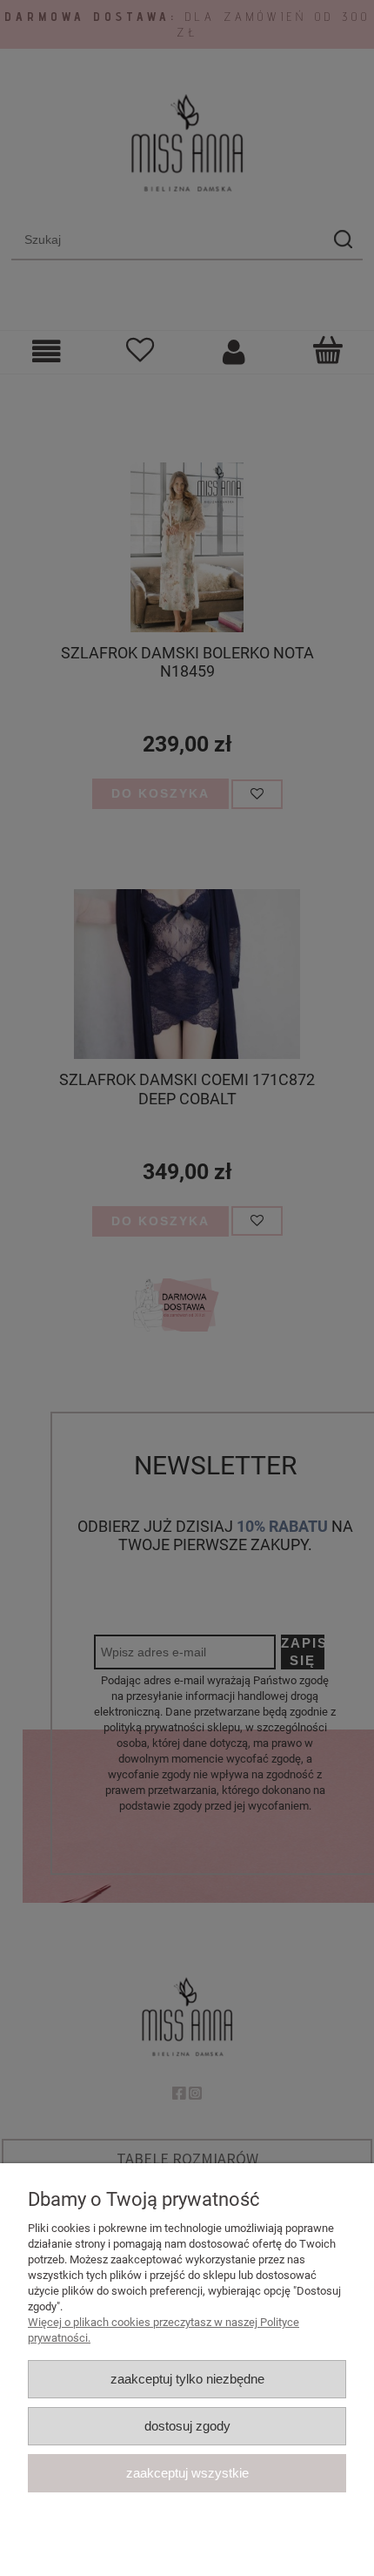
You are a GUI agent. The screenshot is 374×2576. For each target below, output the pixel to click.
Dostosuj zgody (187, 2426)
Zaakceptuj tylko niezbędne (187, 2379)
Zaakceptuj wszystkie (187, 2473)
